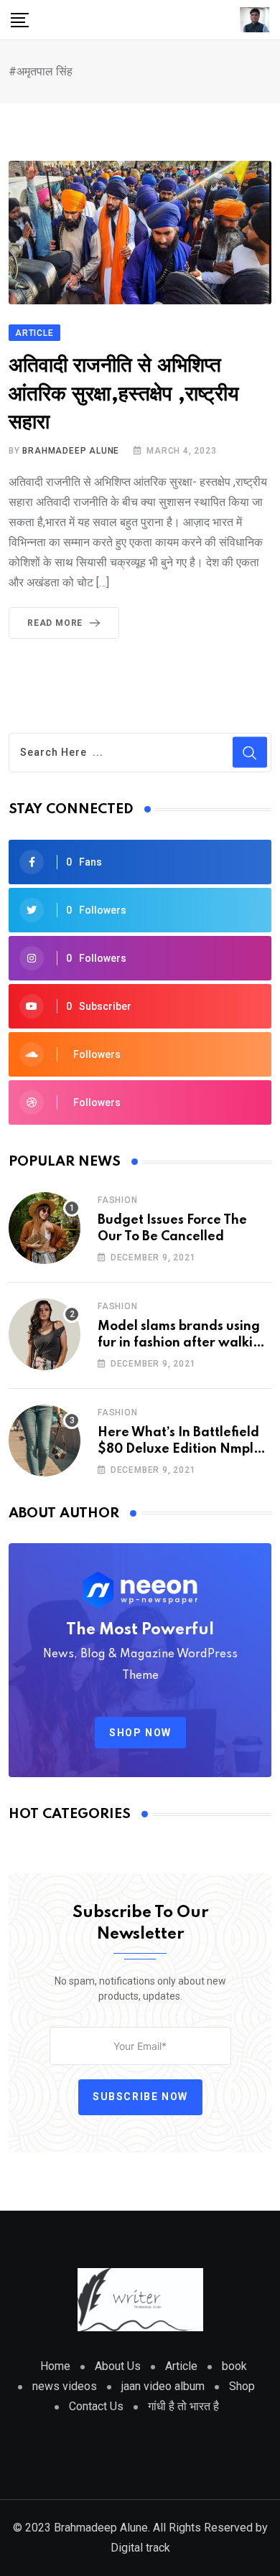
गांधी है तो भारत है (183, 2406)
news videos (65, 2386)
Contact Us (96, 2406)
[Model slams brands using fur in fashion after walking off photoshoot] (45, 1334)
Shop (242, 2386)
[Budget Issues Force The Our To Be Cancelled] (45, 1228)
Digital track (140, 2548)
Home (55, 2366)
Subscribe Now (140, 2097)
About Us (118, 2366)
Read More (55, 623)
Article (181, 2366)
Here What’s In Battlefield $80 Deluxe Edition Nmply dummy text (179, 1449)
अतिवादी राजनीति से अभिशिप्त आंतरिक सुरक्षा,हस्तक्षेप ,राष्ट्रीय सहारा (124, 394)
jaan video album (163, 2386)
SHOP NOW (140, 1733)
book (234, 2366)
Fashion (118, 1200)
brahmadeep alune (71, 451)
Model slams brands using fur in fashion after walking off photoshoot (183, 1343)
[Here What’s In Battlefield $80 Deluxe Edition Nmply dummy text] (45, 1441)
